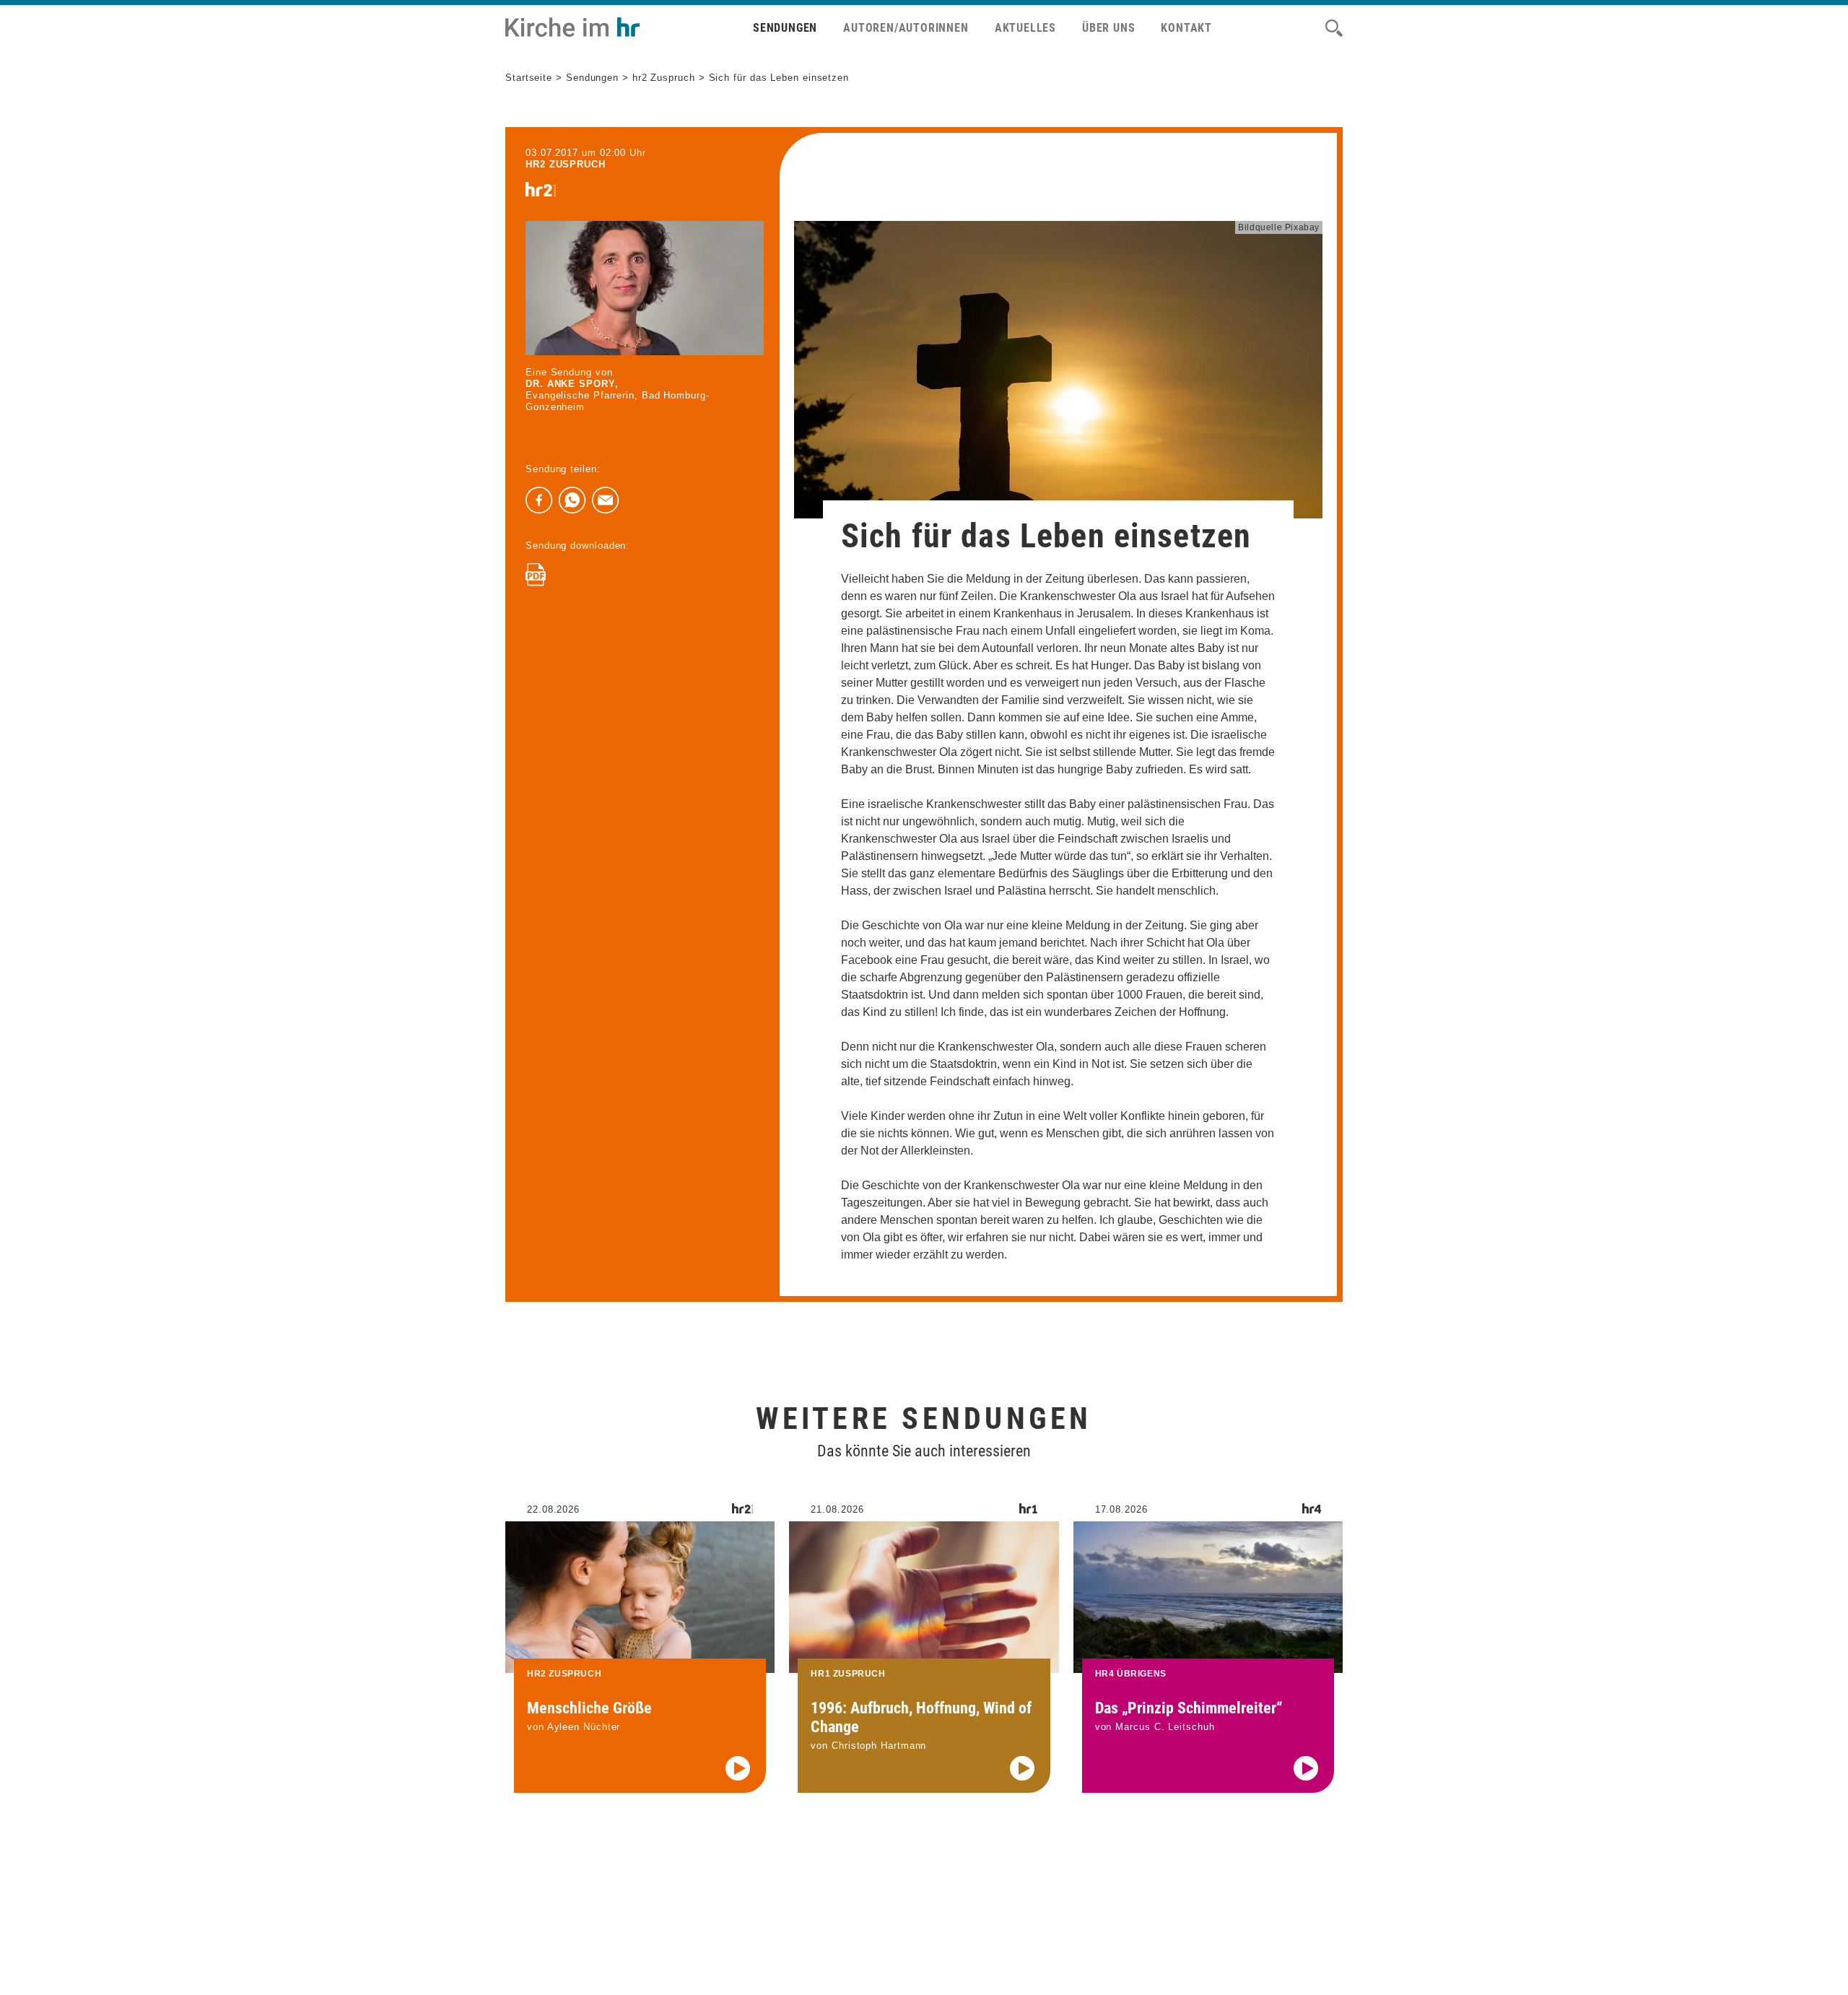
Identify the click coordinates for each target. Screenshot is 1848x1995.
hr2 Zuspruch (664, 78)
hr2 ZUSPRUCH (566, 164)
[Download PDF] (536, 575)
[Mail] (606, 500)
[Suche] (1334, 28)
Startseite (529, 78)
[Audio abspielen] (738, 1768)
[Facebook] (539, 500)
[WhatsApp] (572, 500)
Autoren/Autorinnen (906, 28)
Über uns (1108, 28)
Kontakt (1186, 28)
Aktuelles (1025, 28)
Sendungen (785, 28)
